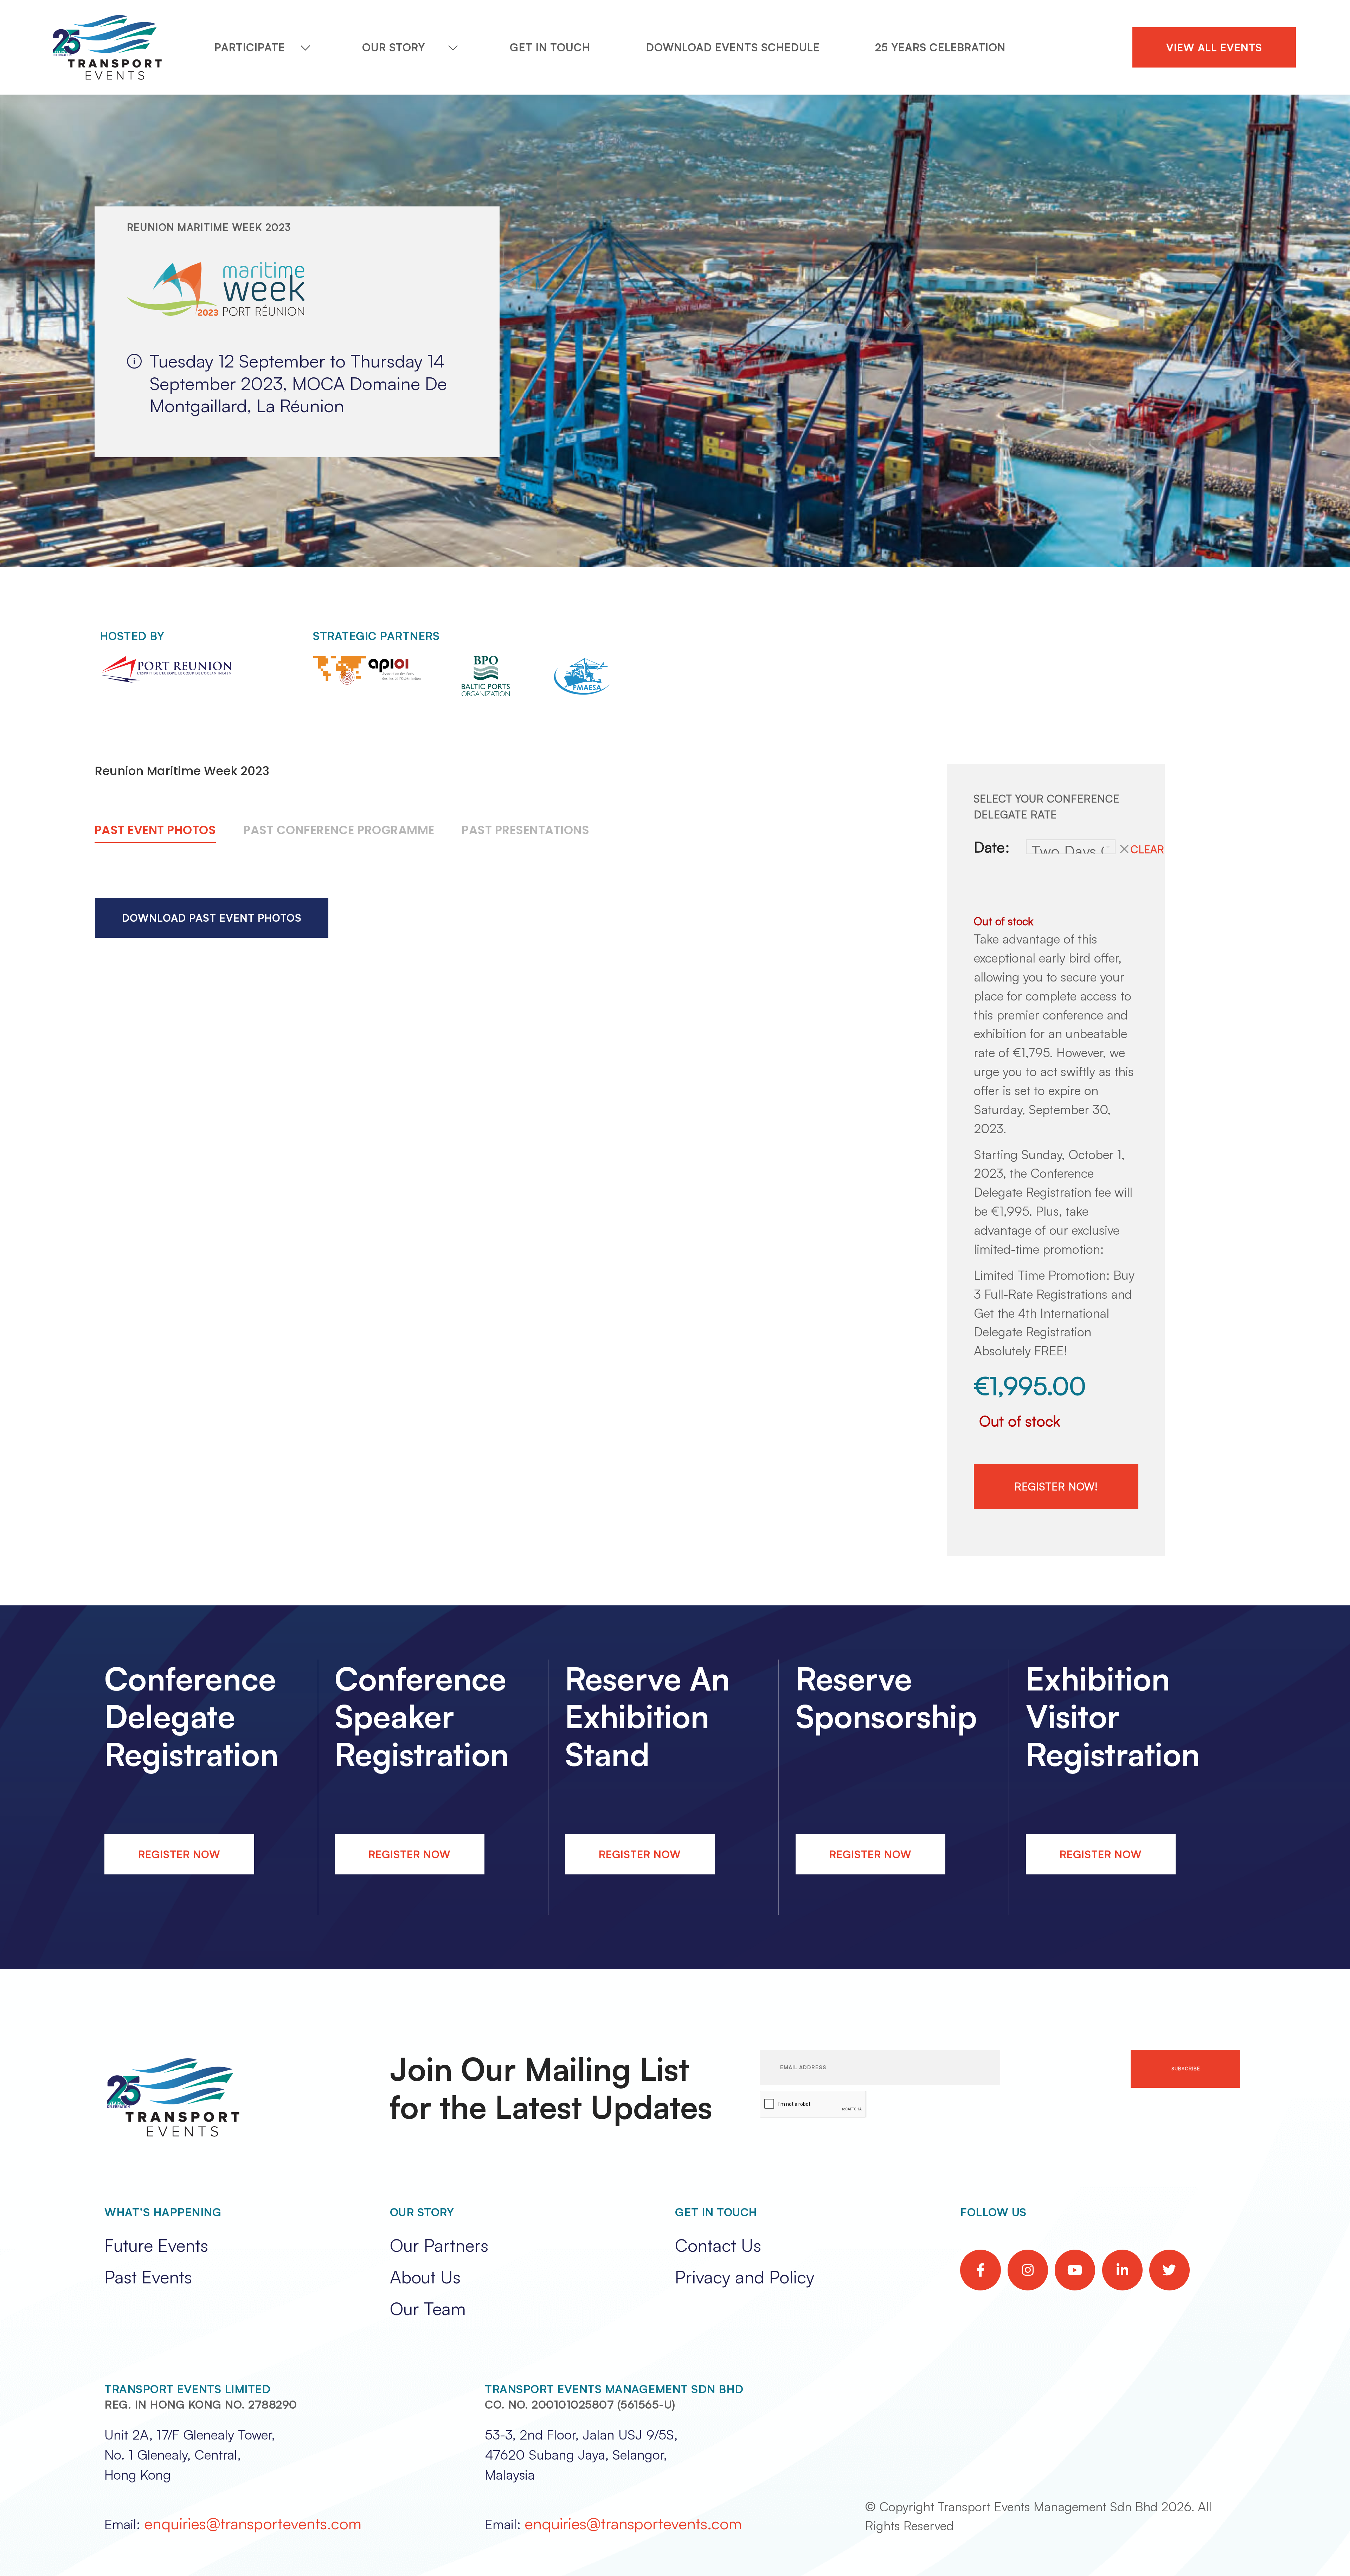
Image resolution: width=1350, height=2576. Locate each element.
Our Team (428, 2308)
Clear (1147, 849)
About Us (425, 2277)
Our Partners (439, 2245)
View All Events (1214, 47)
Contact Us (718, 2245)
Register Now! (1056, 1486)
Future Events (156, 2245)
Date (989, 847)
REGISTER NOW (179, 1854)
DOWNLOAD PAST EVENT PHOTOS (212, 918)
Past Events (148, 2277)
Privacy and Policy (745, 2277)
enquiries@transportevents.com (253, 2523)
